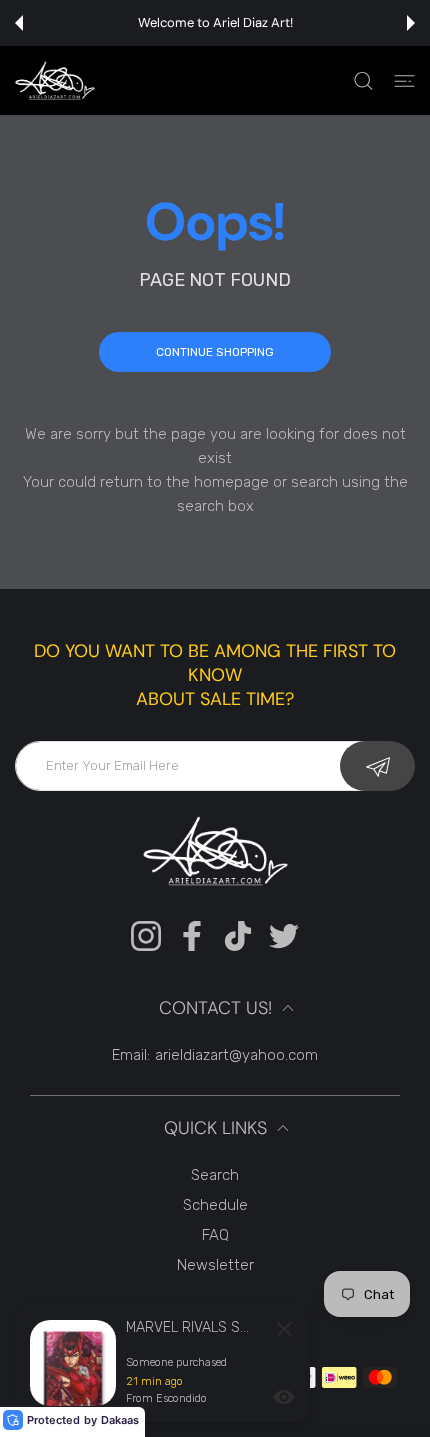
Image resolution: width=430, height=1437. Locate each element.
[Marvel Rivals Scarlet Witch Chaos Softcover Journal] (73, 1363)
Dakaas (120, 1420)
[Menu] (404, 81)
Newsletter (215, 1265)
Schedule (215, 1205)
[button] (19, 23)
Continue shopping (215, 352)
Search (215, 1175)
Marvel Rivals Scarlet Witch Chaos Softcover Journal (191, 1327)
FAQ (215, 1235)
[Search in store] (363, 81)
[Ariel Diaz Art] (55, 80)
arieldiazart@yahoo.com (236, 1055)
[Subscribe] (377, 766)
